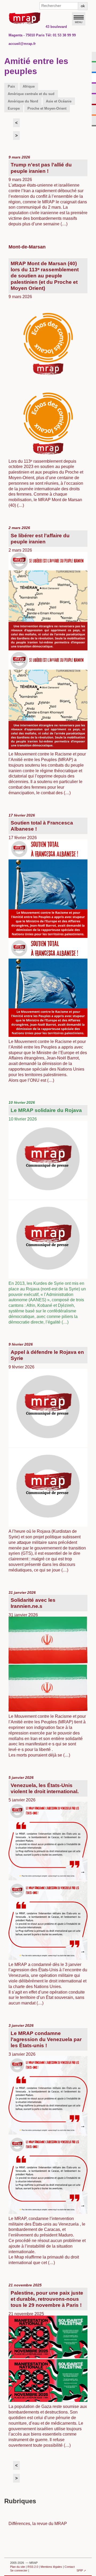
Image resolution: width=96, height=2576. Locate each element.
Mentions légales (51, 2567)
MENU (79, 22)
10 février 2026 (47, 1212)
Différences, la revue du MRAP (38, 2523)
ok (83, 6)
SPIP (80, 2570)
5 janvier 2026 (48, 1890)
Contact (70, 2567)
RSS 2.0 (33, 2567)
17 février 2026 (48, 948)
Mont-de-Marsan (27, 247)
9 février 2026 (47, 1457)
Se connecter (19, 2570)
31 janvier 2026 (47, 1674)
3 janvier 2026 (47, 2144)
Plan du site (18, 2567)
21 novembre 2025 (48, 2365)
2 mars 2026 (47, 660)
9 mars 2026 (48, 191)
